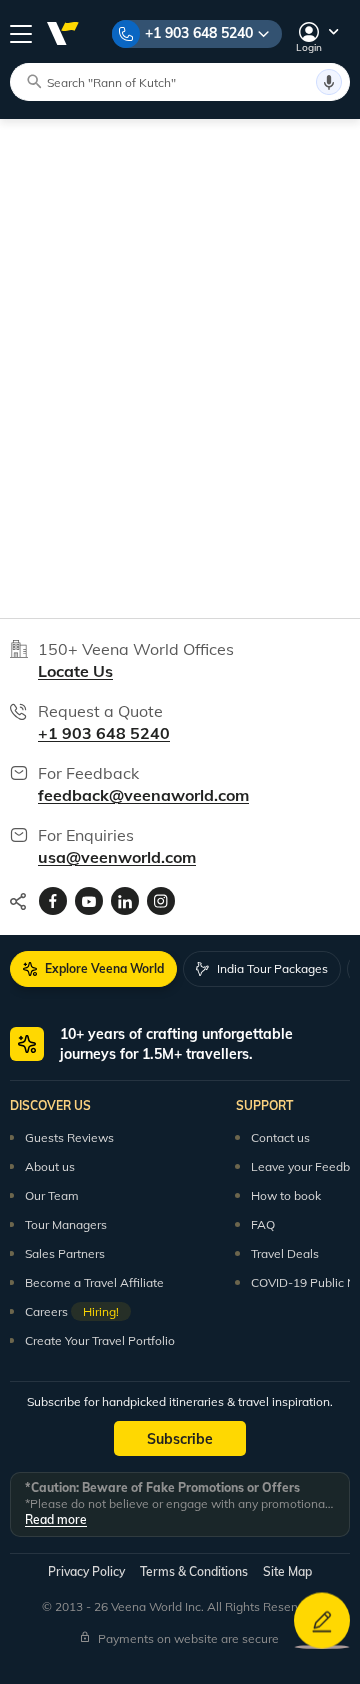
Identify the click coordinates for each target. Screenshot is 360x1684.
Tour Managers (66, 1224)
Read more (56, 1519)
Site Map (287, 1571)
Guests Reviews (69, 1137)
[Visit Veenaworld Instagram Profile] (161, 901)
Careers (72, 1311)
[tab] (93, 969)
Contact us (280, 1137)
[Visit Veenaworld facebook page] (53, 901)
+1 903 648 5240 (199, 33)
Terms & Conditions (194, 1571)
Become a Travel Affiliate (94, 1282)
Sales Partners (65, 1253)
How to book (286, 1195)
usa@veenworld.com (117, 857)
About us (50, 1166)
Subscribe (180, 1439)
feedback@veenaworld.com (143, 795)
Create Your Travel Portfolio (100, 1340)
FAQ (263, 1224)
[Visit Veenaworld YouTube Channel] (89, 901)
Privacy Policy (86, 1571)
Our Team (52, 1195)
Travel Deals (285, 1253)
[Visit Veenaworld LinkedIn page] (125, 901)
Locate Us (75, 671)
